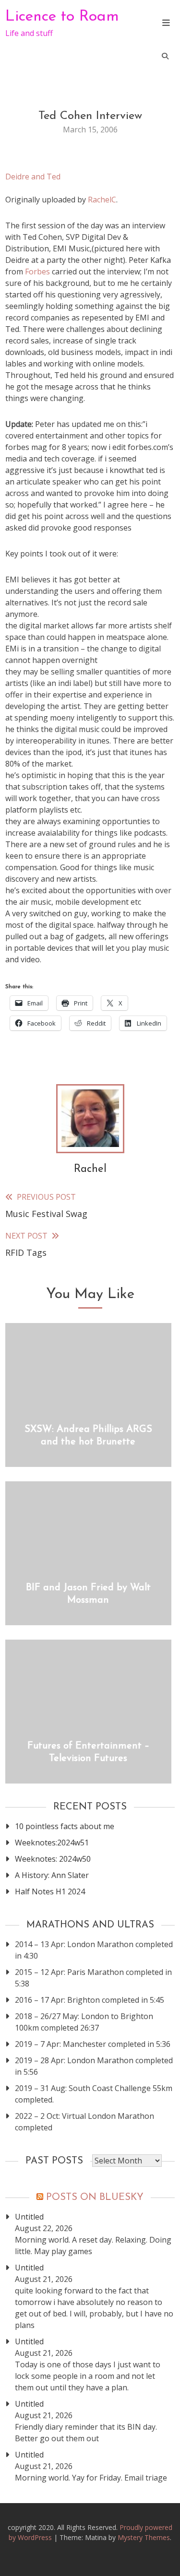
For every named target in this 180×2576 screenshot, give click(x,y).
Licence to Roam (62, 17)
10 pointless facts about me (65, 1826)
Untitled (29, 2217)
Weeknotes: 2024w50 (53, 1859)
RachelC (102, 200)
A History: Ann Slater (52, 1875)
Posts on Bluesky (95, 2198)
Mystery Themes (144, 2537)
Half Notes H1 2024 (50, 1891)
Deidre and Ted (33, 177)
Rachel (90, 1169)
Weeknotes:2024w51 (52, 1843)
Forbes (37, 272)
